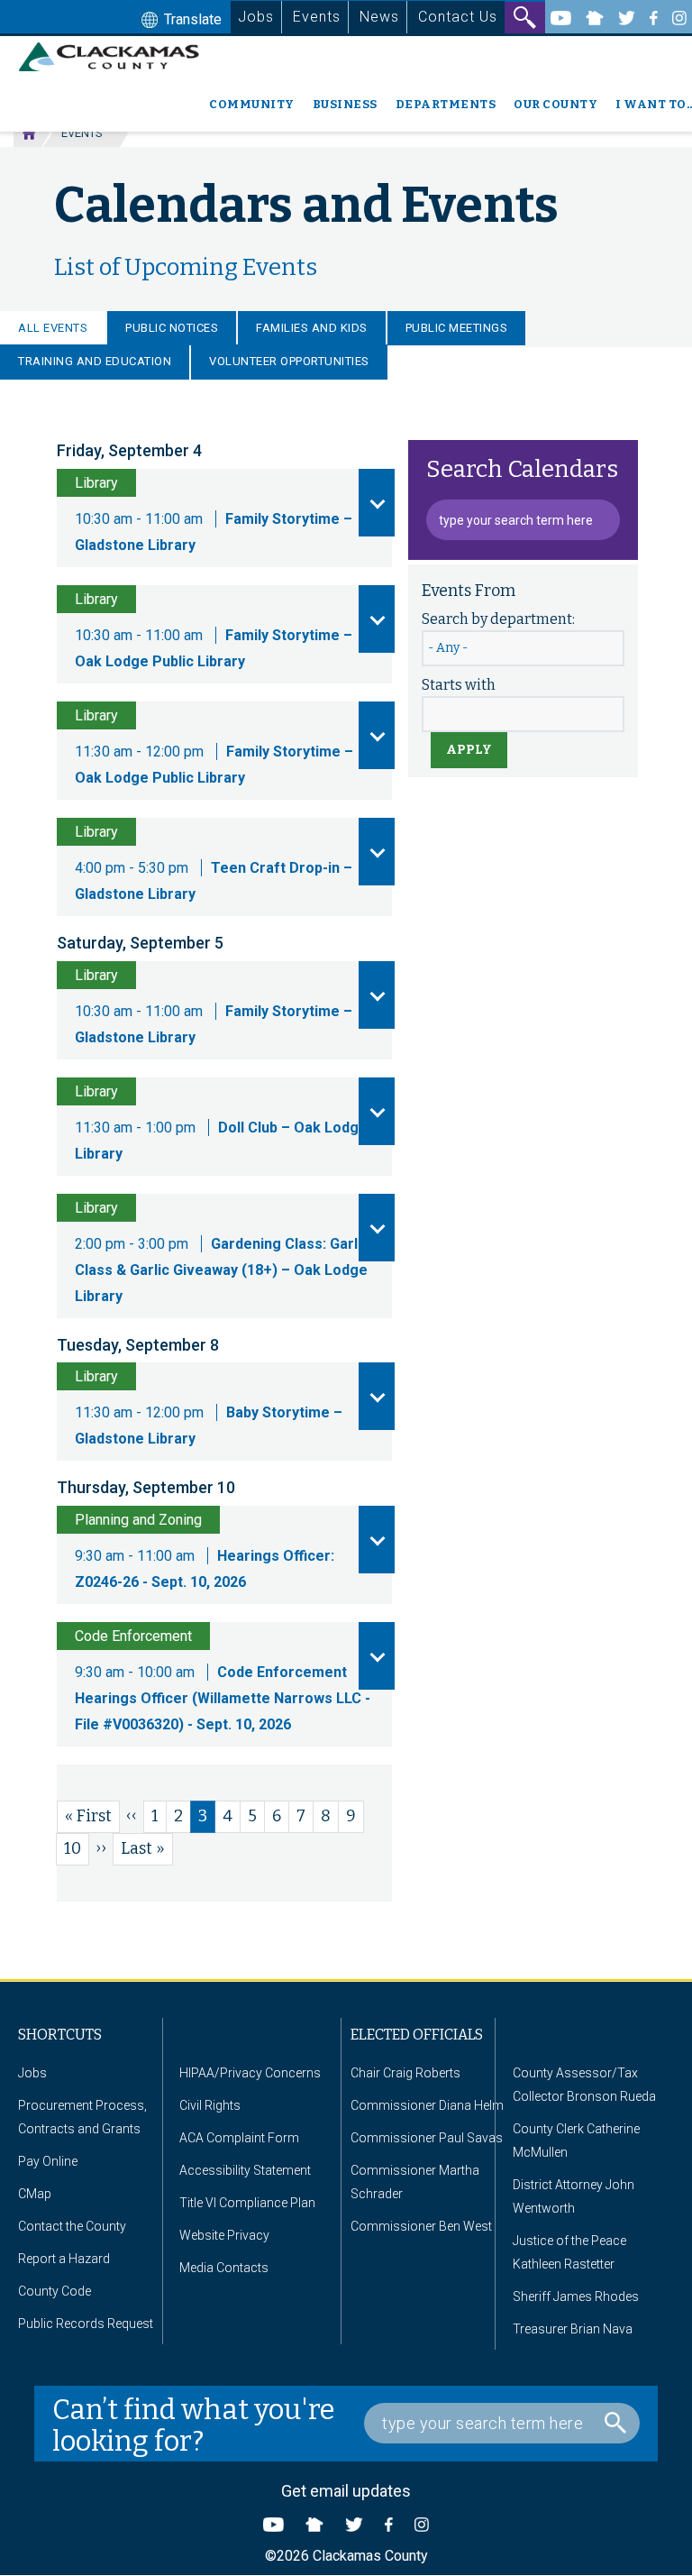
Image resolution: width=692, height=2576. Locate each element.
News (379, 17)
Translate (191, 19)
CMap (35, 2194)
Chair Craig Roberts (405, 2073)
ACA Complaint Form (239, 2138)
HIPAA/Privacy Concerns (250, 2073)
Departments (446, 104)
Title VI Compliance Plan (247, 2203)
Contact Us (458, 17)
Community (252, 104)
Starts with (459, 685)
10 (77, 1848)
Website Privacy (224, 2235)
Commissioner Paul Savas (427, 2138)
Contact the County (72, 2226)
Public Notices (172, 328)
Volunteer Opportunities (289, 361)
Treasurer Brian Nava (573, 2329)
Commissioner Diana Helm (427, 2105)
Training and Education (95, 361)
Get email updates (346, 2491)
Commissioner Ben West (421, 2226)
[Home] (116, 57)
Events (317, 17)
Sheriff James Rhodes (576, 2296)
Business (345, 104)
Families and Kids (312, 328)
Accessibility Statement (245, 2170)
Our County (555, 104)
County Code (55, 2291)
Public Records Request (86, 2324)
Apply (469, 750)
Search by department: (498, 619)
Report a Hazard (64, 2259)
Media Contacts (224, 2268)
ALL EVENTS (53, 328)
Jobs (256, 17)
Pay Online (48, 2161)
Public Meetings (457, 328)
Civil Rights (210, 2105)
